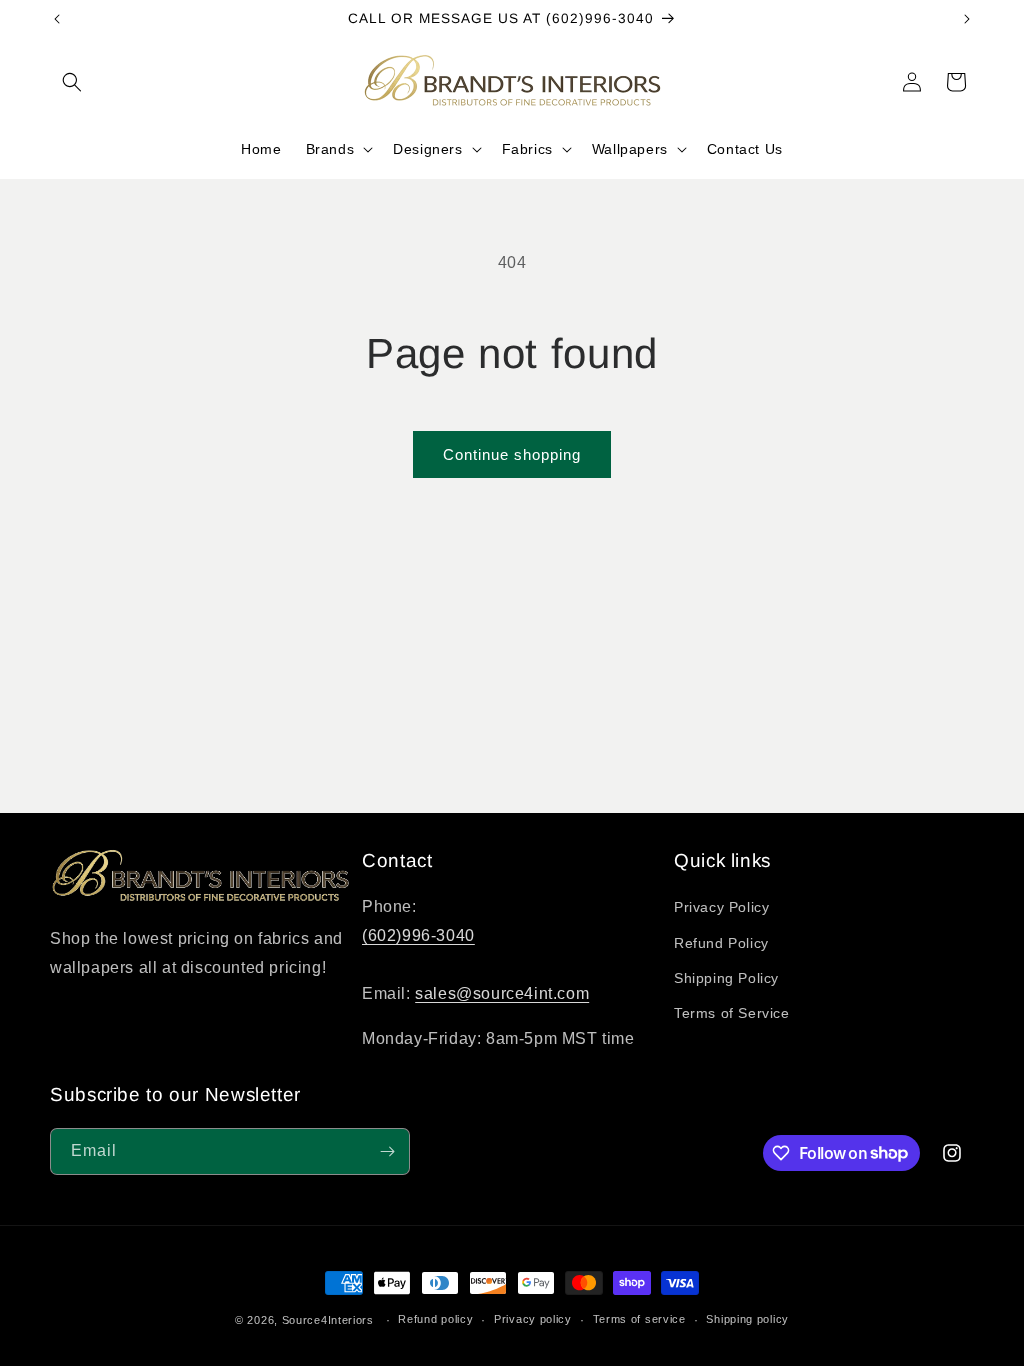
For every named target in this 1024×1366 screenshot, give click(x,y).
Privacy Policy (721, 907)
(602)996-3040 (418, 935)
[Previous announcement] (57, 19)
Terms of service (639, 1319)
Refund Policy (721, 943)
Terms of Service (732, 1013)
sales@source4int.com (502, 993)
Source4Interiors (328, 1320)
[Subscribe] (387, 1151)
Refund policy (435, 1319)
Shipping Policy (726, 978)
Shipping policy (747, 1319)
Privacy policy (533, 1319)
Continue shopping (512, 454)
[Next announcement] (967, 19)
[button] (72, 82)
